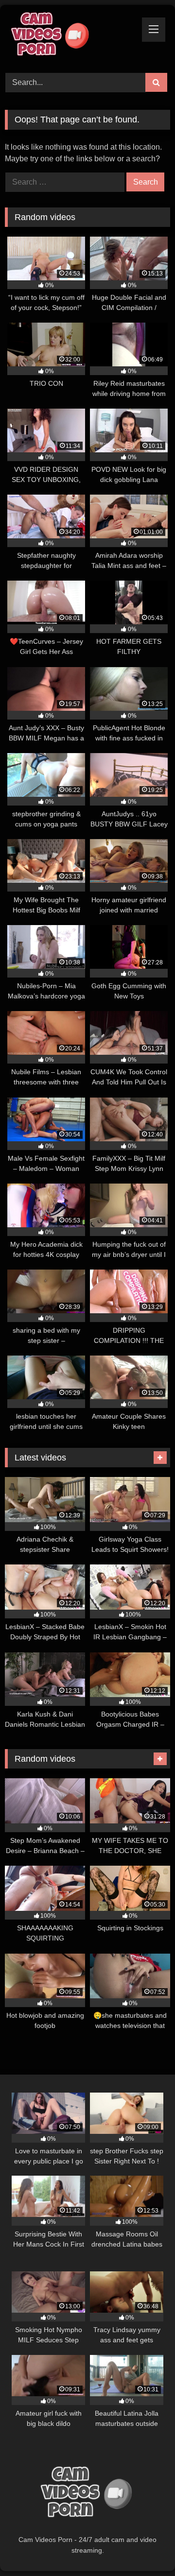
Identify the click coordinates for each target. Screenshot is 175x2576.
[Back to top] (145, 2547)
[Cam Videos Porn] (72, 37)
